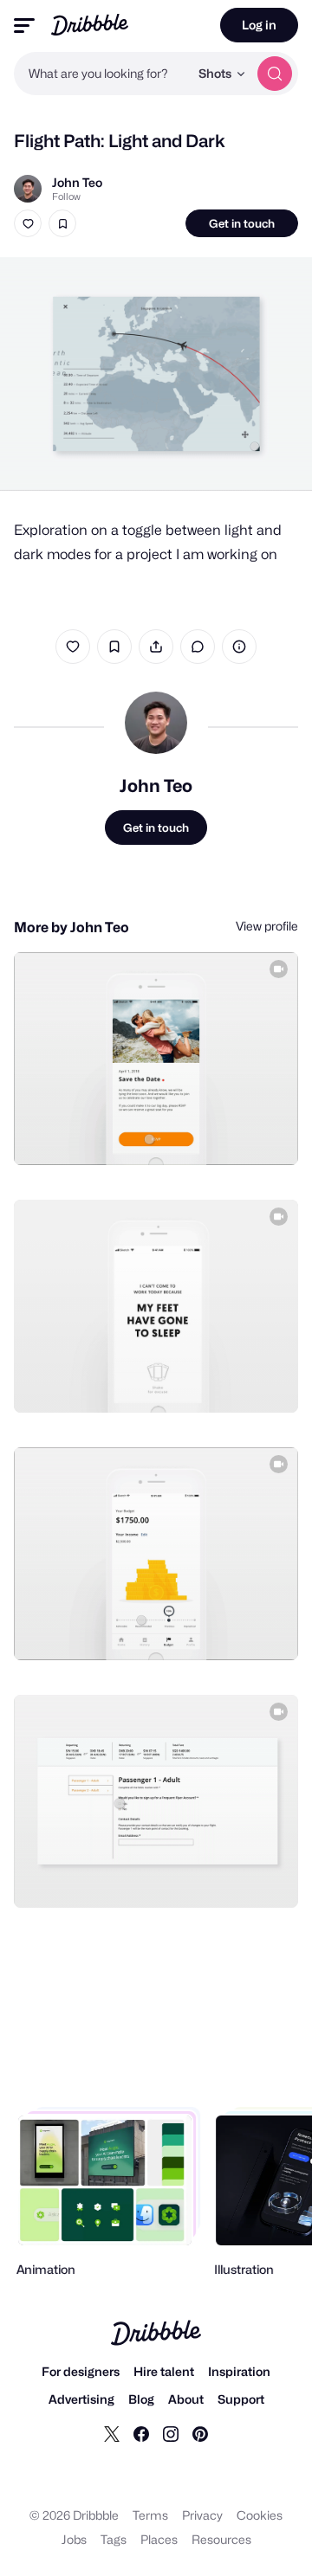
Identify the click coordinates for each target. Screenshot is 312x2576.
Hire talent (164, 2371)
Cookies (260, 2515)
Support (241, 2399)
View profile (267, 926)
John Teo (77, 182)
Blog (141, 2399)
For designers (81, 2371)
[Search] (275, 74)
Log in (259, 25)
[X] (112, 2433)
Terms (150, 2515)
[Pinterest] (200, 2433)
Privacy (202, 2515)
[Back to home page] (90, 25)
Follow (66, 196)
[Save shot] (62, 223)
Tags (114, 2539)
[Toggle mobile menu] (24, 26)
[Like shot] (28, 223)
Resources (221, 2539)
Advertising (81, 2399)
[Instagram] (171, 2433)
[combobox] (101, 74)
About (186, 2399)
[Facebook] (141, 2433)
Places (159, 2539)
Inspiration (239, 2371)
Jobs (74, 2539)
